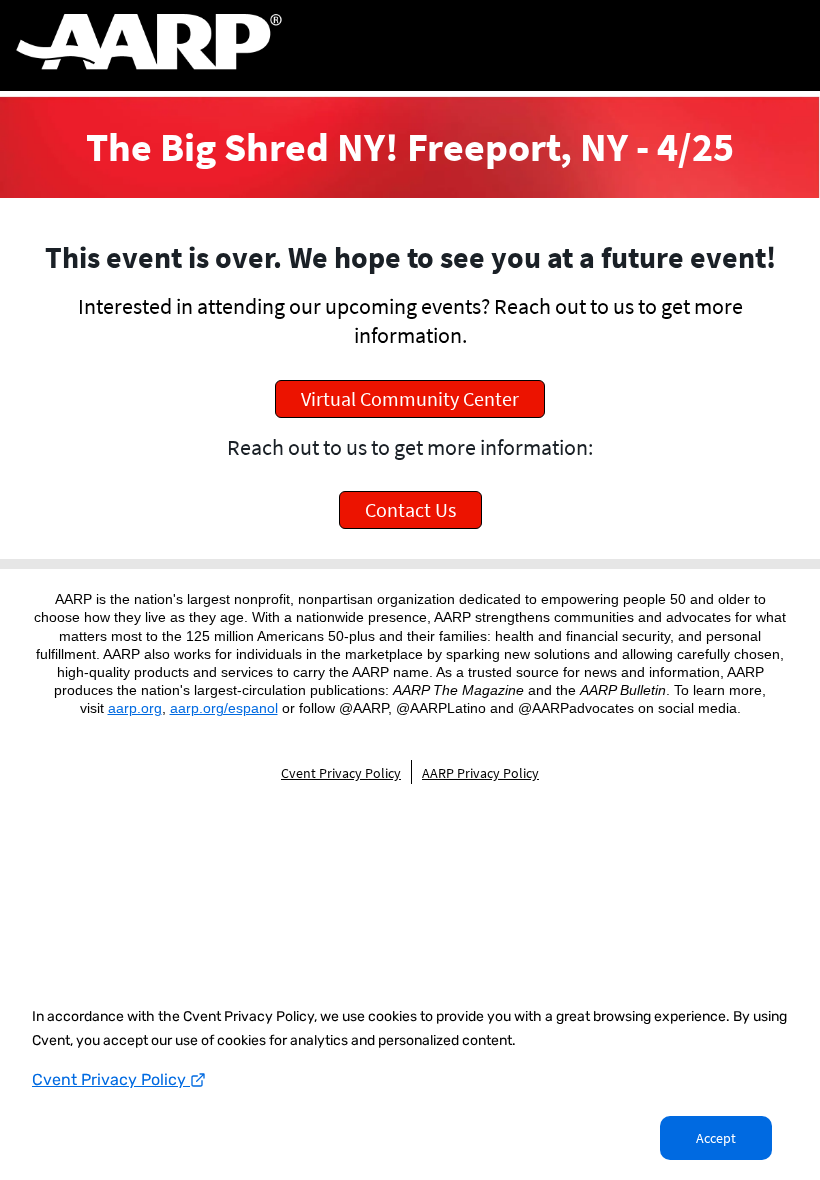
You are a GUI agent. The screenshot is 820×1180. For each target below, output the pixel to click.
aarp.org (135, 708)
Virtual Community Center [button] (410, 398)
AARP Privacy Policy (480, 773)
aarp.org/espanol (224, 708)
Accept (716, 1138)
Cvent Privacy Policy (111, 1079)
